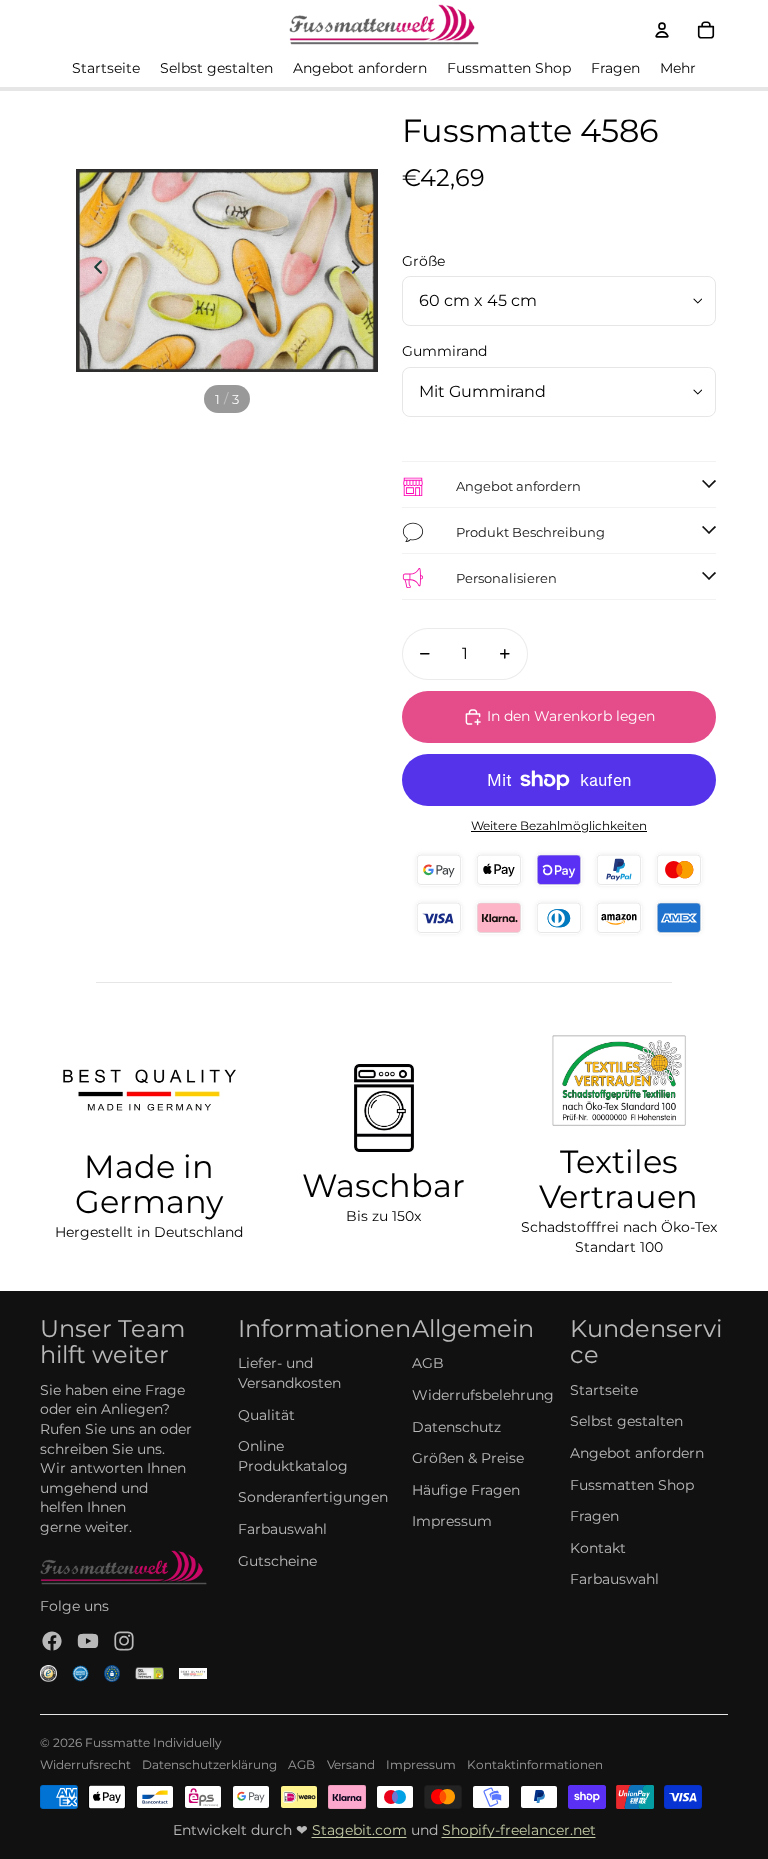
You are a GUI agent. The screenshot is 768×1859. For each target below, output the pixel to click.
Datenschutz (456, 1427)
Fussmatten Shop (632, 1485)
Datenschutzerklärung (209, 1764)
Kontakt (598, 1548)
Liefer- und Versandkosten (289, 1373)
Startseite (604, 1390)
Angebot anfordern (637, 1453)
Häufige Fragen (466, 1490)
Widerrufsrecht (85, 1764)
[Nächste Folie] (361, 270)
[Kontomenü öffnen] (662, 30)
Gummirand (444, 351)
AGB (428, 1363)
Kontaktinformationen (535, 1764)
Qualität (266, 1415)
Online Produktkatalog (293, 1456)
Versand (351, 1764)
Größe (423, 261)
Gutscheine (277, 1561)
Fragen (594, 1516)
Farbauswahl (282, 1529)
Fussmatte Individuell (150, 1742)
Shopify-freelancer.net (519, 1830)
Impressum (452, 1521)
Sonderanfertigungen (313, 1497)
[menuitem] (678, 69)
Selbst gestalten (626, 1421)
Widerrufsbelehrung (483, 1395)
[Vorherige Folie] (92, 270)
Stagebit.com (359, 1830)
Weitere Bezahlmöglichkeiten (559, 826)
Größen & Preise (468, 1458)
